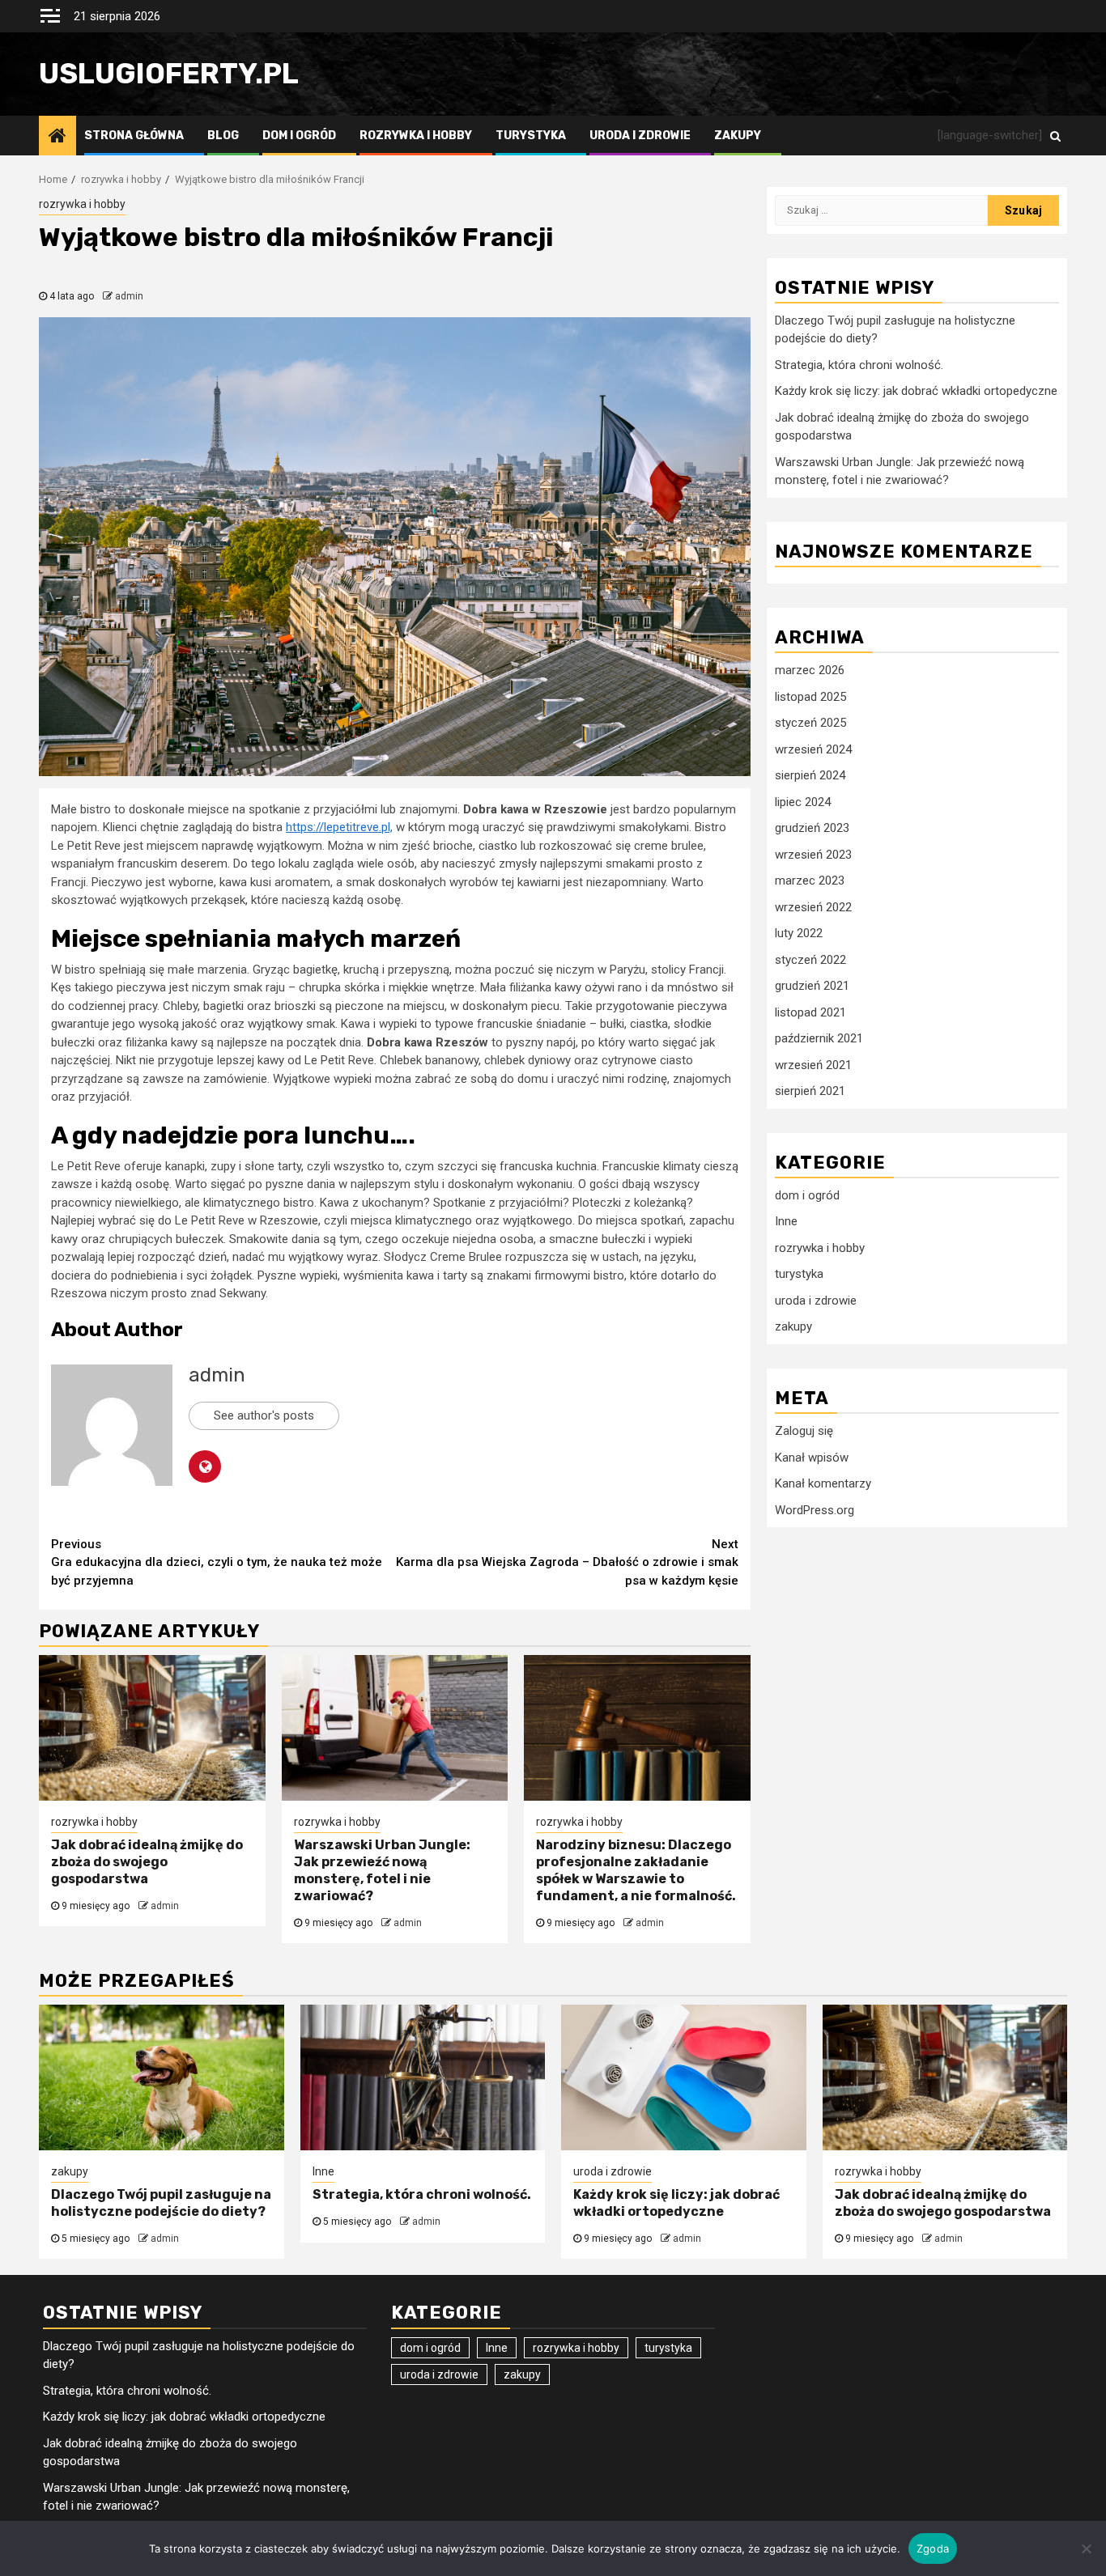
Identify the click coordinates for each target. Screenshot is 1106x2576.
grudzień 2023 (812, 829)
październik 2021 (819, 1039)
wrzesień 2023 (813, 855)
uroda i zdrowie (640, 136)
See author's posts (264, 1415)
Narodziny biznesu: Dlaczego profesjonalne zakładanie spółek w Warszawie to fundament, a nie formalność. (636, 1870)
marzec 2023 (810, 881)
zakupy (738, 136)
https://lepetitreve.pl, (339, 827)
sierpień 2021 (810, 1092)
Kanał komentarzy (823, 1484)
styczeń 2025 (810, 724)
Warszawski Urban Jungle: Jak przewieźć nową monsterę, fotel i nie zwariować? (382, 1870)
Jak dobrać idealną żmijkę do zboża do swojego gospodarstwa (147, 1862)
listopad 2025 (810, 697)
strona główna (134, 136)
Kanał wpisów (812, 1458)
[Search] (1055, 135)
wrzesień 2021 (813, 1065)
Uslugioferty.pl (169, 74)
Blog (223, 136)
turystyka (531, 136)
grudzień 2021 (812, 987)
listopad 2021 (810, 1012)
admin (129, 296)
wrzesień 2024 (813, 749)
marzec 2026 (810, 671)
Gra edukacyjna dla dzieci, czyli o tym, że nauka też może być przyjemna (217, 1562)
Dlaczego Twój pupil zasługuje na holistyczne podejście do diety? (161, 2203)
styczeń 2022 (810, 960)
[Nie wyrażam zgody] (1086, 2548)
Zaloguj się (804, 1432)
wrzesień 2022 (813, 907)
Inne (786, 1222)
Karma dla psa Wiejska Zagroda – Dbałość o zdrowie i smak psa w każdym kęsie (567, 1562)
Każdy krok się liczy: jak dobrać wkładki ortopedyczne (916, 392)
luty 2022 (799, 934)
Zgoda (933, 2548)
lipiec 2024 (803, 802)
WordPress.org (815, 1510)
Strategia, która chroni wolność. (859, 366)
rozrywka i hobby (416, 136)
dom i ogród (299, 136)
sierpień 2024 (810, 776)
